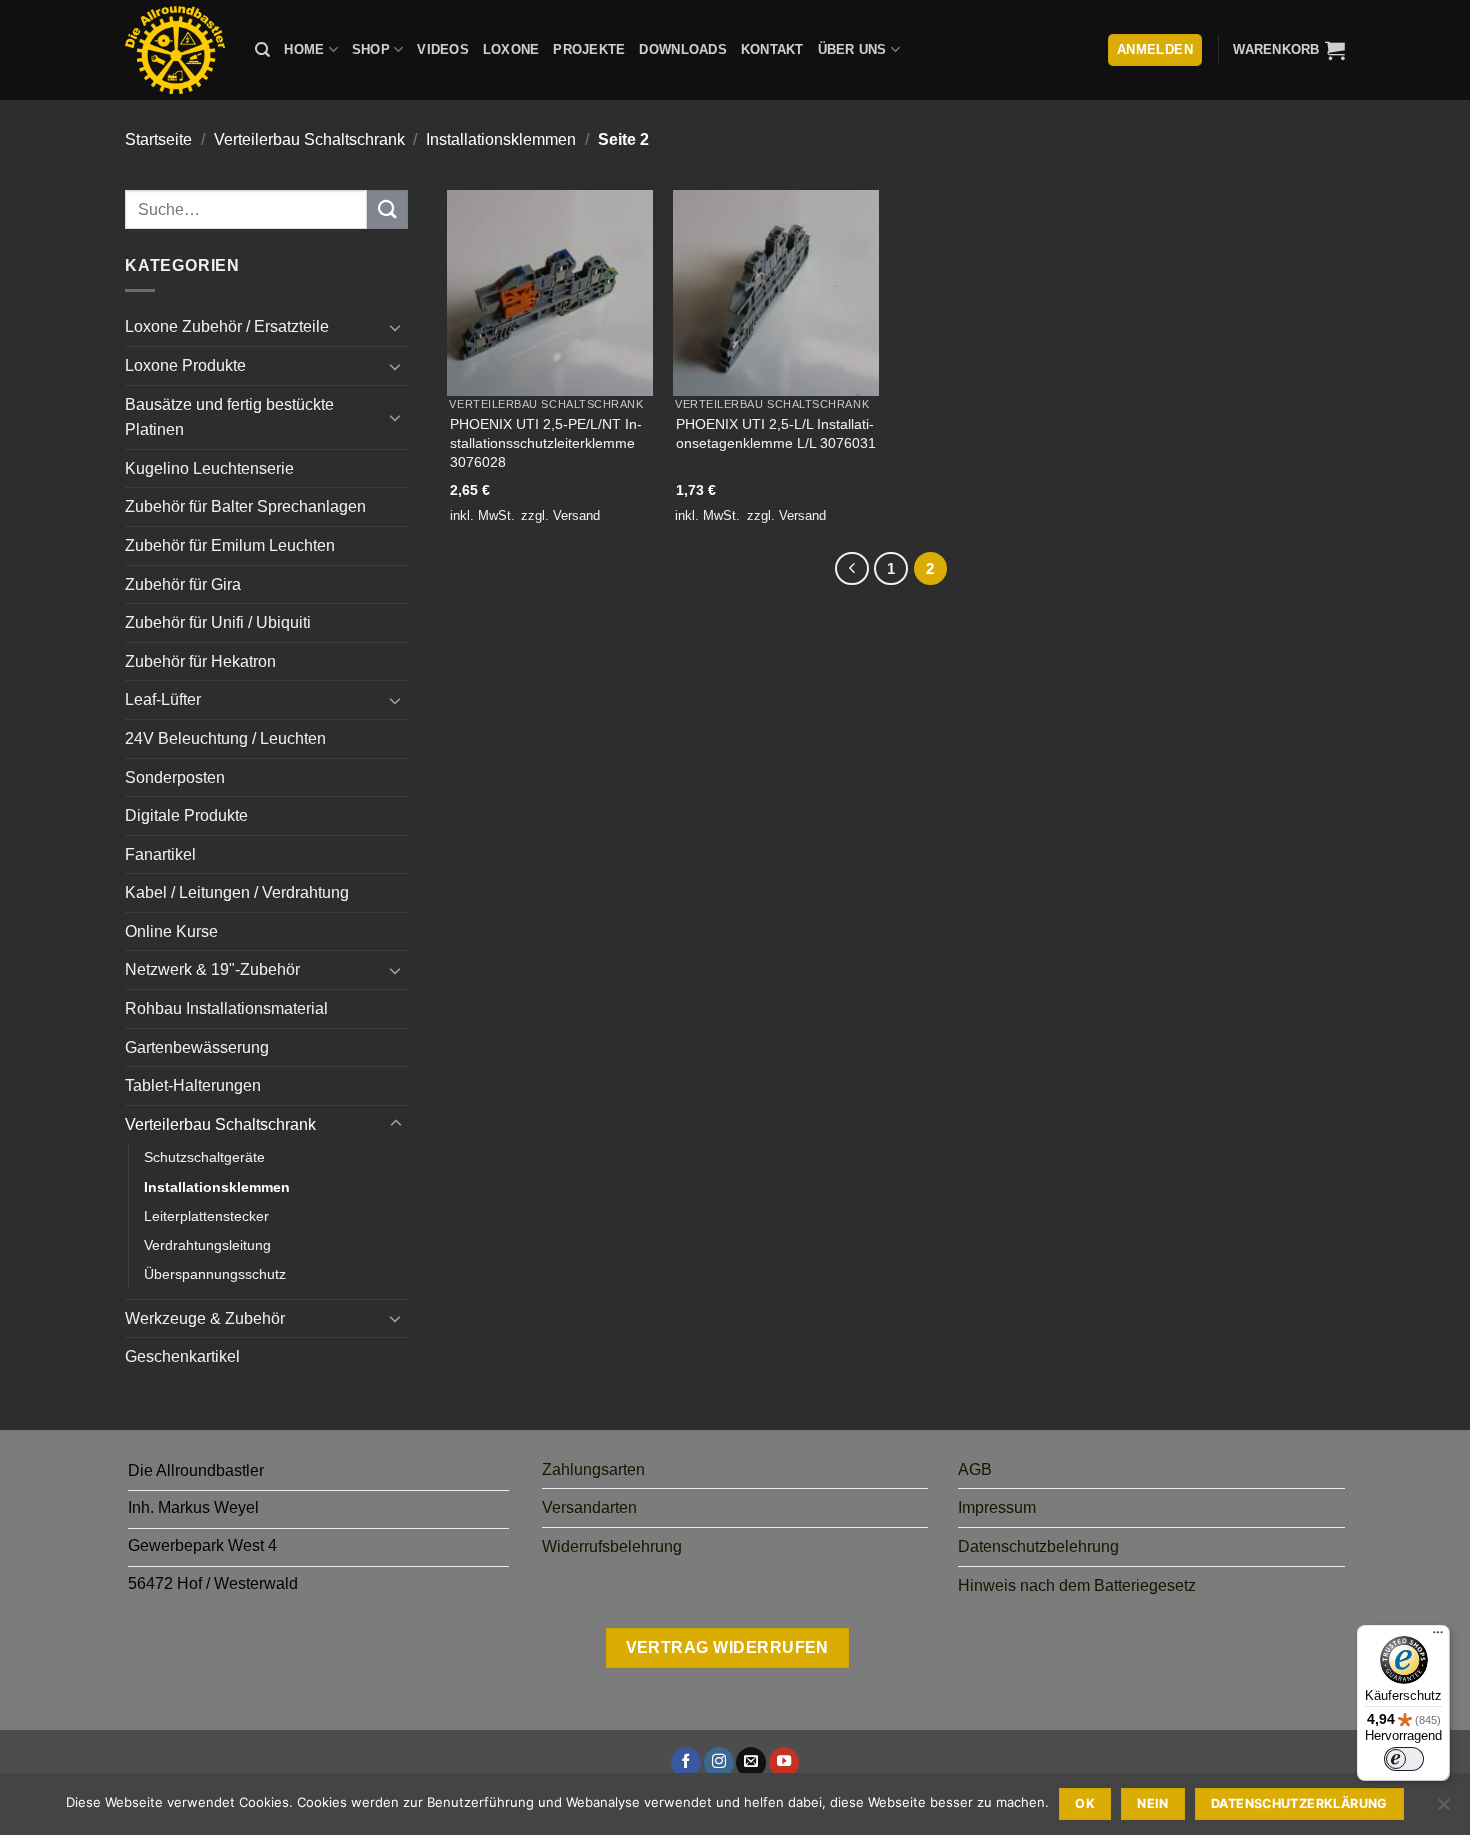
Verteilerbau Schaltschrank (309, 139)
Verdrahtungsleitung (207, 1245)
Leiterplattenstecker (206, 1216)
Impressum (997, 1507)
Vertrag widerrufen (727, 1647)
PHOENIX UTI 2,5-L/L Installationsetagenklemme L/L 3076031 (776, 433)
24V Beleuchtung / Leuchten (225, 738)
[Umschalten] (396, 327)
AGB (975, 1469)
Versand (576, 515)
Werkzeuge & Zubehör (205, 1318)
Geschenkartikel (182, 1356)
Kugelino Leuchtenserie (209, 468)
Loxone (511, 49)
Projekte (589, 49)
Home (304, 49)
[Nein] (1443, 1810)
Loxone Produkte (185, 365)
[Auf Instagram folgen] (719, 1762)
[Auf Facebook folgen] (686, 1762)
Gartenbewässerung (197, 1047)
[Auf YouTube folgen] (784, 1762)
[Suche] (262, 50)
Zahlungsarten (593, 1469)
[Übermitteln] (387, 209)
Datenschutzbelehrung (1038, 1546)
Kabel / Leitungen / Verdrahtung (237, 892)
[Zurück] (852, 569)
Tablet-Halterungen (193, 1085)
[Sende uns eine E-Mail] (751, 1762)
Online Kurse (171, 931)
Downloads (682, 49)
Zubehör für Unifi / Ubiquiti (218, 622)
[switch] (1404, 1759)
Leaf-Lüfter (163, 699)
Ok (1085, 1803)
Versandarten (589, 1507)
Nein (1153, 1803)
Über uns (852, 49)
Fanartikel (160, 854)
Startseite (158, 139)
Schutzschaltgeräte (204, 1157)
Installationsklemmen (501, 139)
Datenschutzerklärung (1299, 1803)
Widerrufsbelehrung (612, 1546)
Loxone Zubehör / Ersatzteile (227, 326)
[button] (1289, 50)
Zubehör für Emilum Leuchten (230, 545)
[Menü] (1438, 1637)
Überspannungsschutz (215, 1274)
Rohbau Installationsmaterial (226, 1008)
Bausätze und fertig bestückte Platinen (229, 417)
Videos (443, 49)
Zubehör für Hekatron (200, 661)
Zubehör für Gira (183, 584)
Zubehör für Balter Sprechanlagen (245, 506)
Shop (371, 49)
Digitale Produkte (186, 815)
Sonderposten (175, 777)
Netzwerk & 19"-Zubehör (212, 969)
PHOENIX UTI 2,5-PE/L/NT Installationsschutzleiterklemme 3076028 (546, 442)
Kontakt (772, 49)
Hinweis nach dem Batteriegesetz (1077, 1585)
